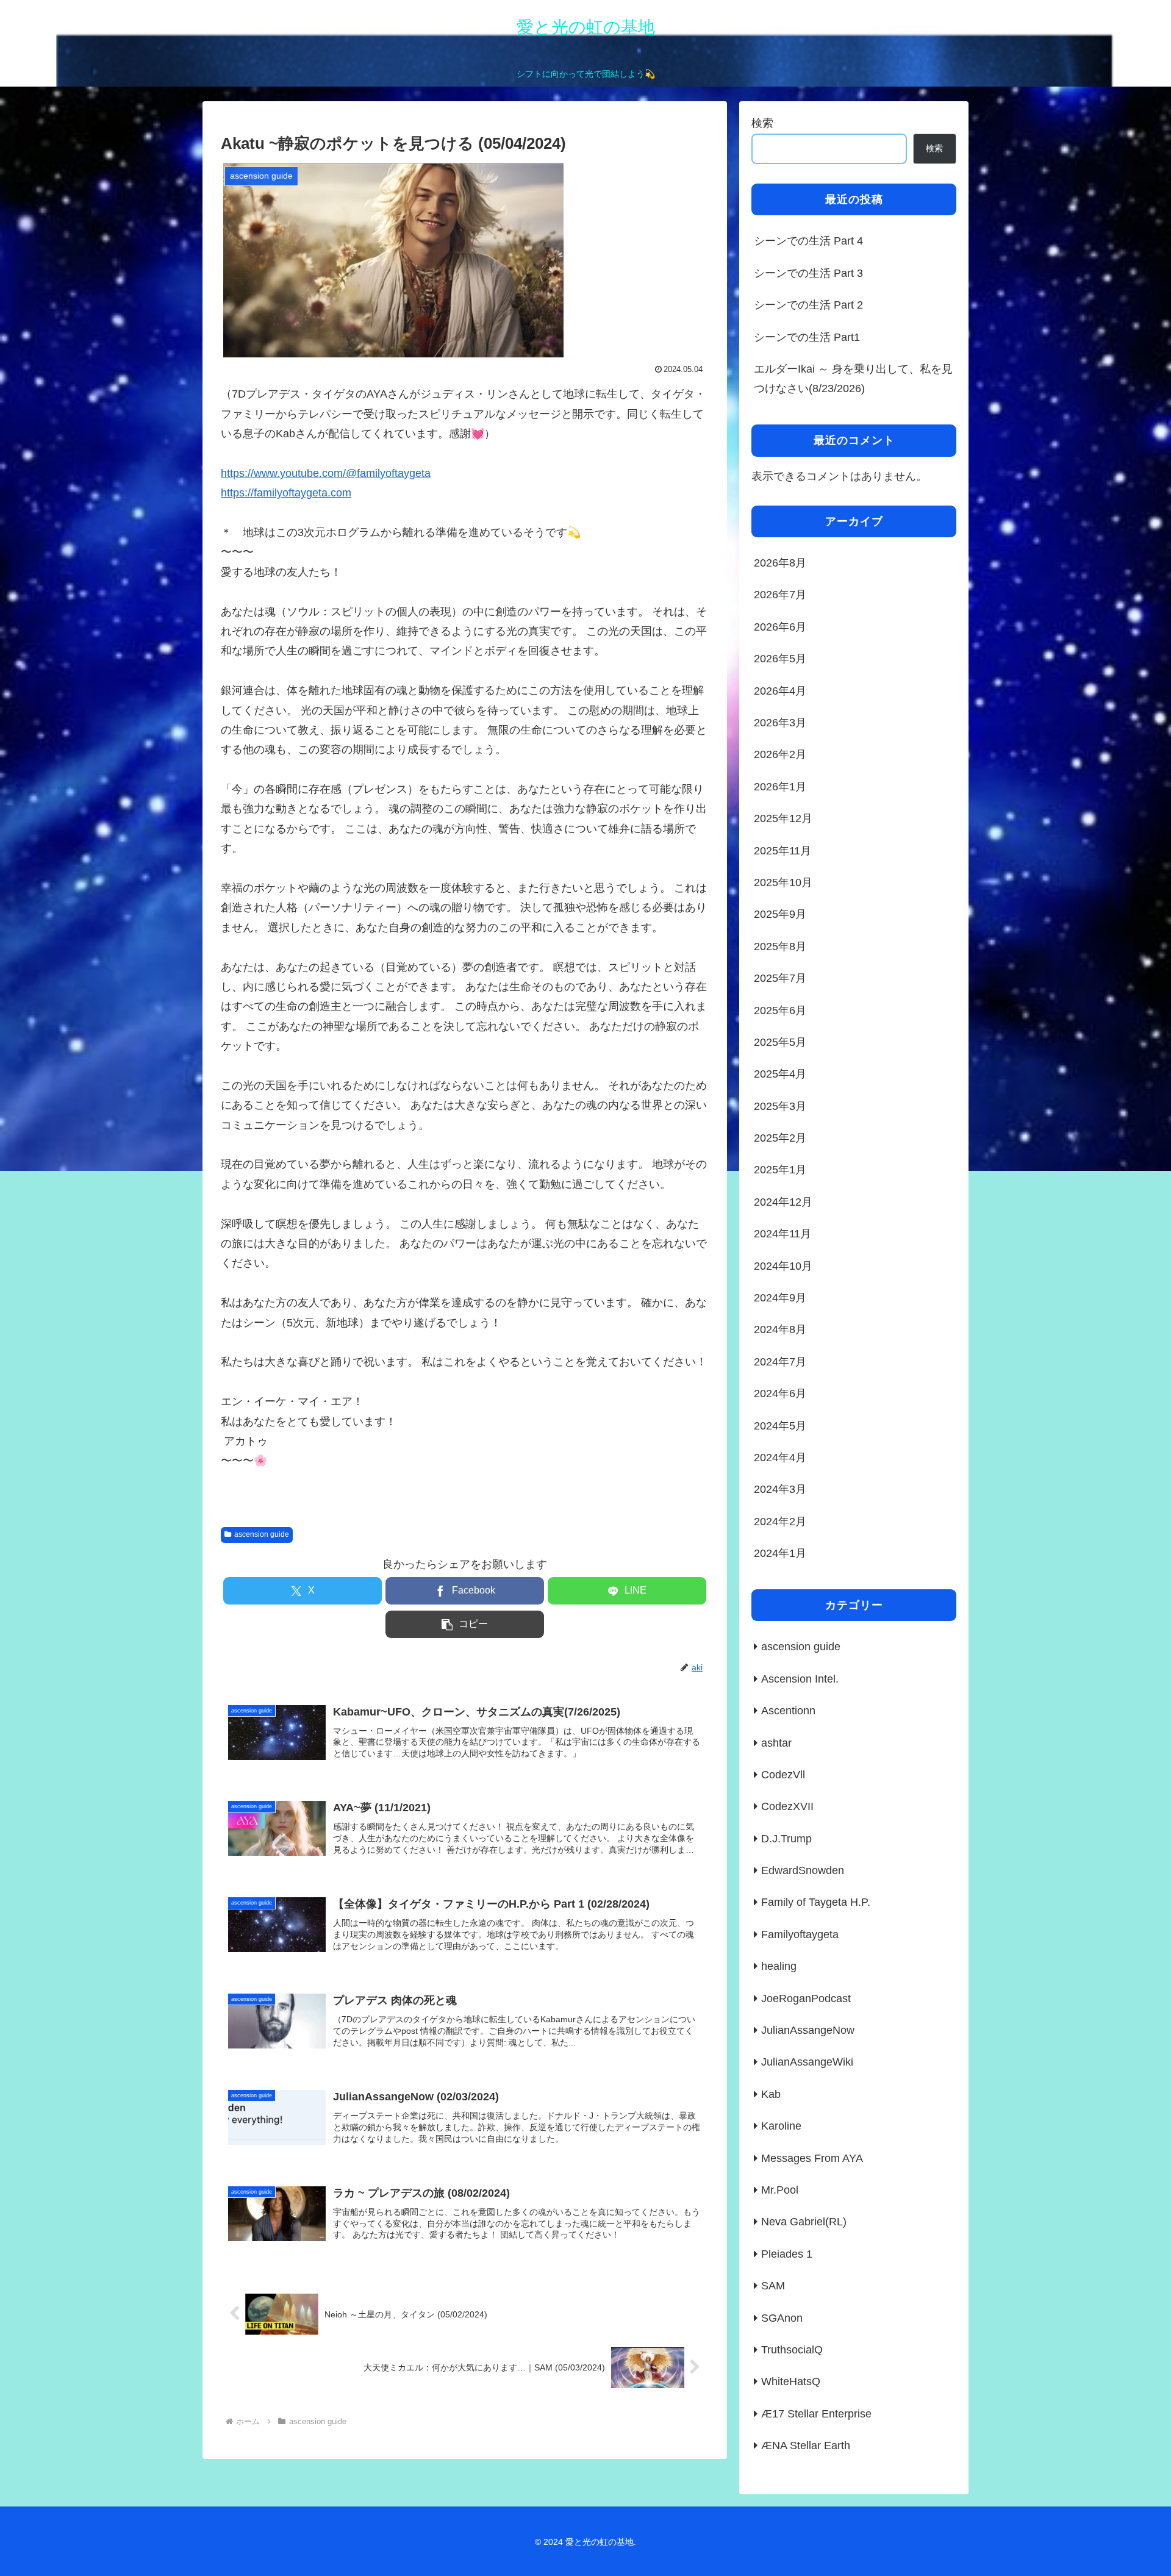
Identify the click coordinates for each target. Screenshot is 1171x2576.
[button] (465, 1624)
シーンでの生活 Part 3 (808, 273)
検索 (762, 123)
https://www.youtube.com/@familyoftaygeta (326, 473)
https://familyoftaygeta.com (286, 493)
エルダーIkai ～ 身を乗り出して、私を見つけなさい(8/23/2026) (853, 379)
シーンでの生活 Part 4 (808, 241)
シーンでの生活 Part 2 (808, 305)
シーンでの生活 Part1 (807, 337)
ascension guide (262, 1534)
